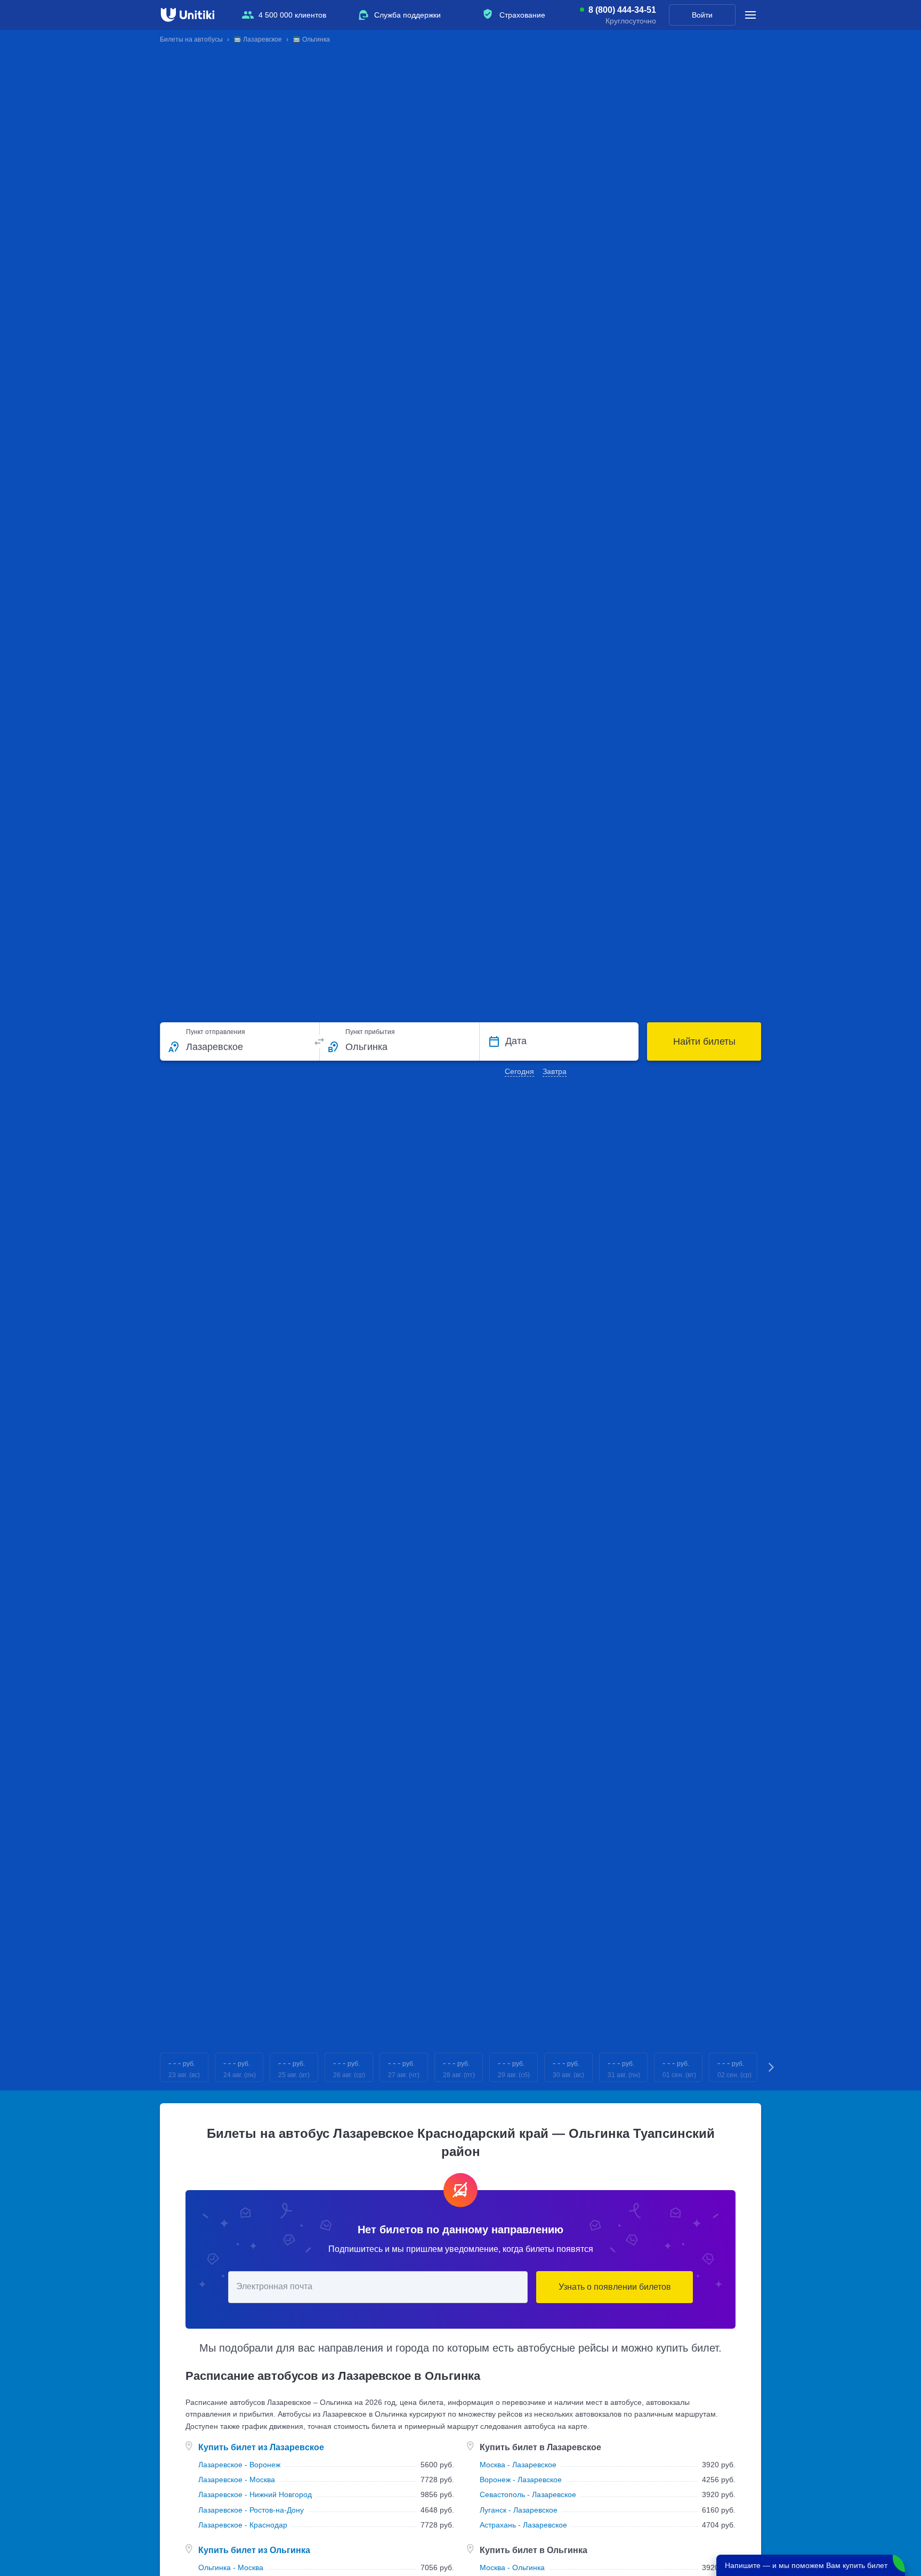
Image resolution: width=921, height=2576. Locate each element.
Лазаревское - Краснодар (243, 2525)
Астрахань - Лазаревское (523, 2525)
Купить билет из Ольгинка (254, 2550)
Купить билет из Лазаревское (261, 2447)
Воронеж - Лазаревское (521, 2480)
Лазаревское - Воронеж (239, 2465)
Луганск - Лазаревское (519, 2510)
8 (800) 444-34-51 (622, 10)
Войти (702, 15)
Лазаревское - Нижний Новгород (255, 2494)
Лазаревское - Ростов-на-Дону (251, 2510)
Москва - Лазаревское (518, 2465)
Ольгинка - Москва (231, 2567)
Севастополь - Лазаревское (528, 2494)
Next (772, 2067)
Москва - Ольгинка (512, 2567)
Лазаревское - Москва (237, 2480)
